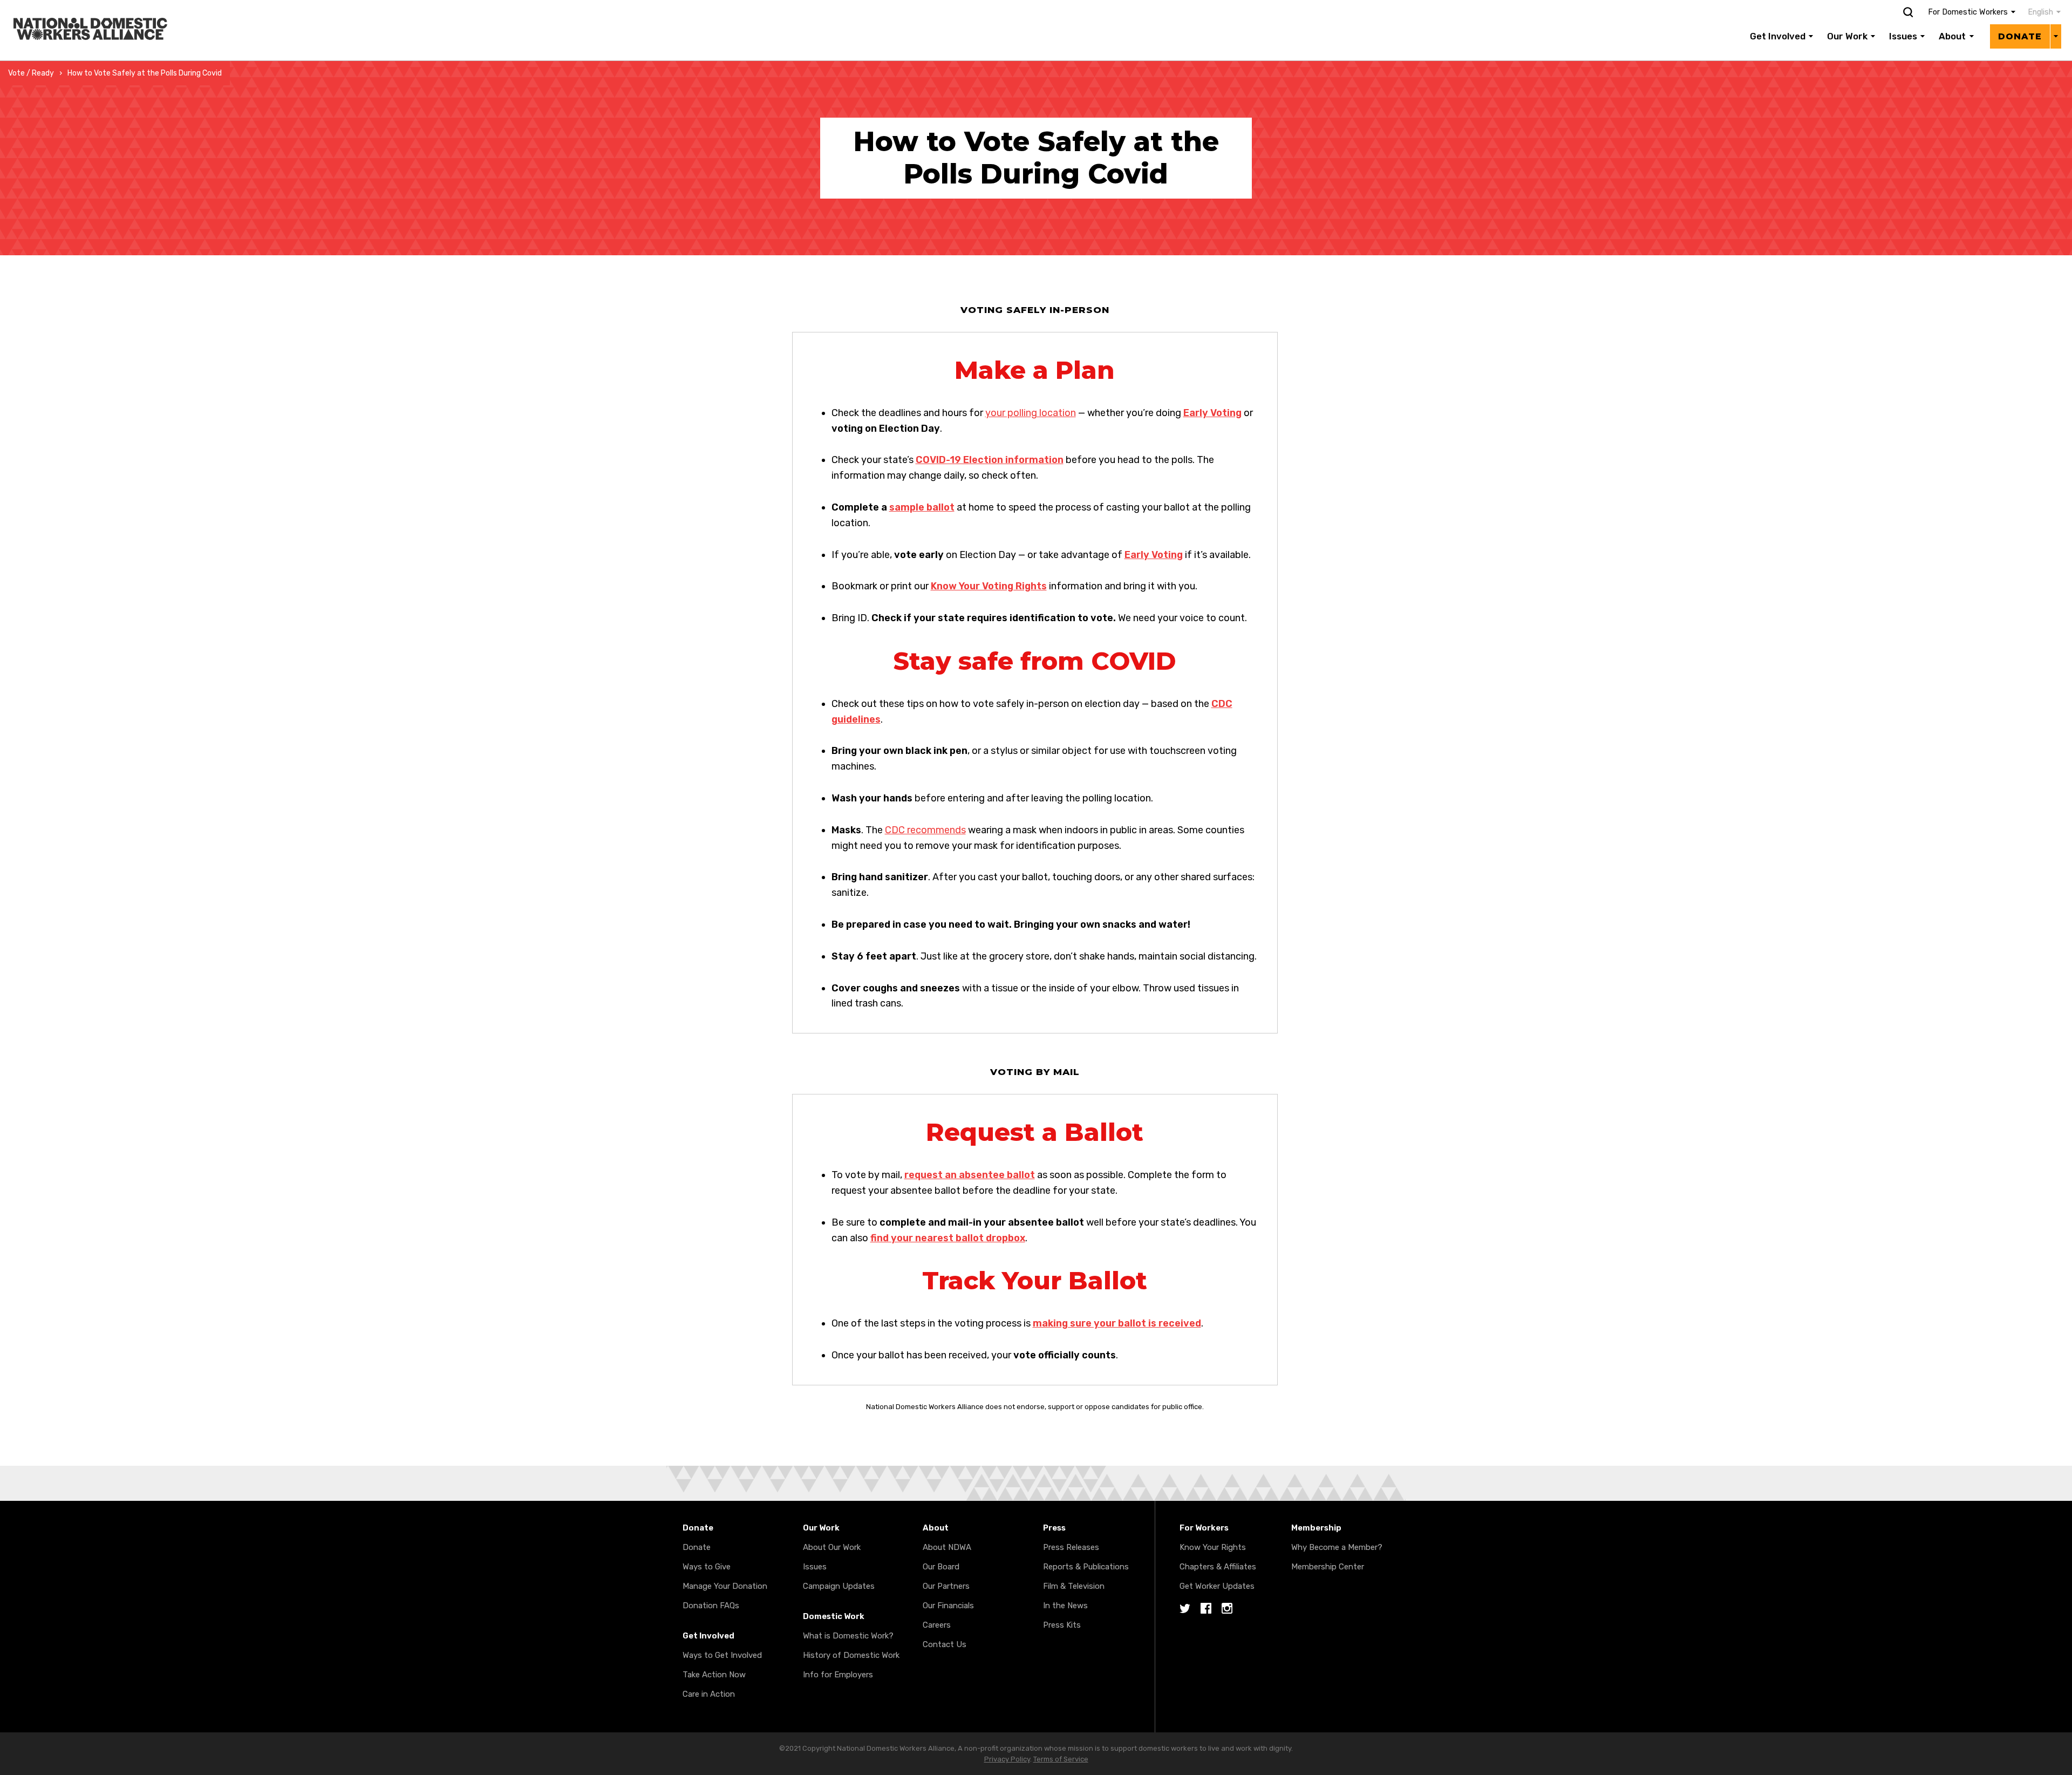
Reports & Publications (1086, 1567)
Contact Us (945, 1644)
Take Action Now (714, 1675)
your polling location (1031, 413)
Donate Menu (2056, 36)
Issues (1903, 36)
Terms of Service (1061, 1759)
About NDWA (947, 1547)
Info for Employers (838, 1675)
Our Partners (946, 1586)
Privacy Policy (1007, 1759)
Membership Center (1328, 1567)
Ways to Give (707, 1567)
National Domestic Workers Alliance (79, 8)
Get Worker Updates (1217, 1586)
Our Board (941, 1567)
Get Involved (1778, 36)
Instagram (1227, 1609)
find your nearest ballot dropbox (948, 1238)
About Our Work (832, 1547)
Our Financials (948, 1606)
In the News (1065, 1606)
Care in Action (709, 1694)
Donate (2020, 36)
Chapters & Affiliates (1218, 1567)
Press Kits (1062, 1625)
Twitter (1185, 1609)
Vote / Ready (31, 73)
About (1952, 36)
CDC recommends (925, 830)
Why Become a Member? (1337, 1547)
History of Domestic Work (851, 1655)
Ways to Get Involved (722, 1655)
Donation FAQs (711, 1606)
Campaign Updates (839, 1586)
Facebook (1206, 1609)
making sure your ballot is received (1117, 1323)
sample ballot (922, 507)
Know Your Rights (1213, 1547)
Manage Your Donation (725, 1586)
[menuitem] (2039, 12)
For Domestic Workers (1968, 12)
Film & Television (1074, 1586)
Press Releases (1071, 1547)
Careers (937, 1625)
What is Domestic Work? (848, 1636)
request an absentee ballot (970, 1175)
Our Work (1847, 36)
